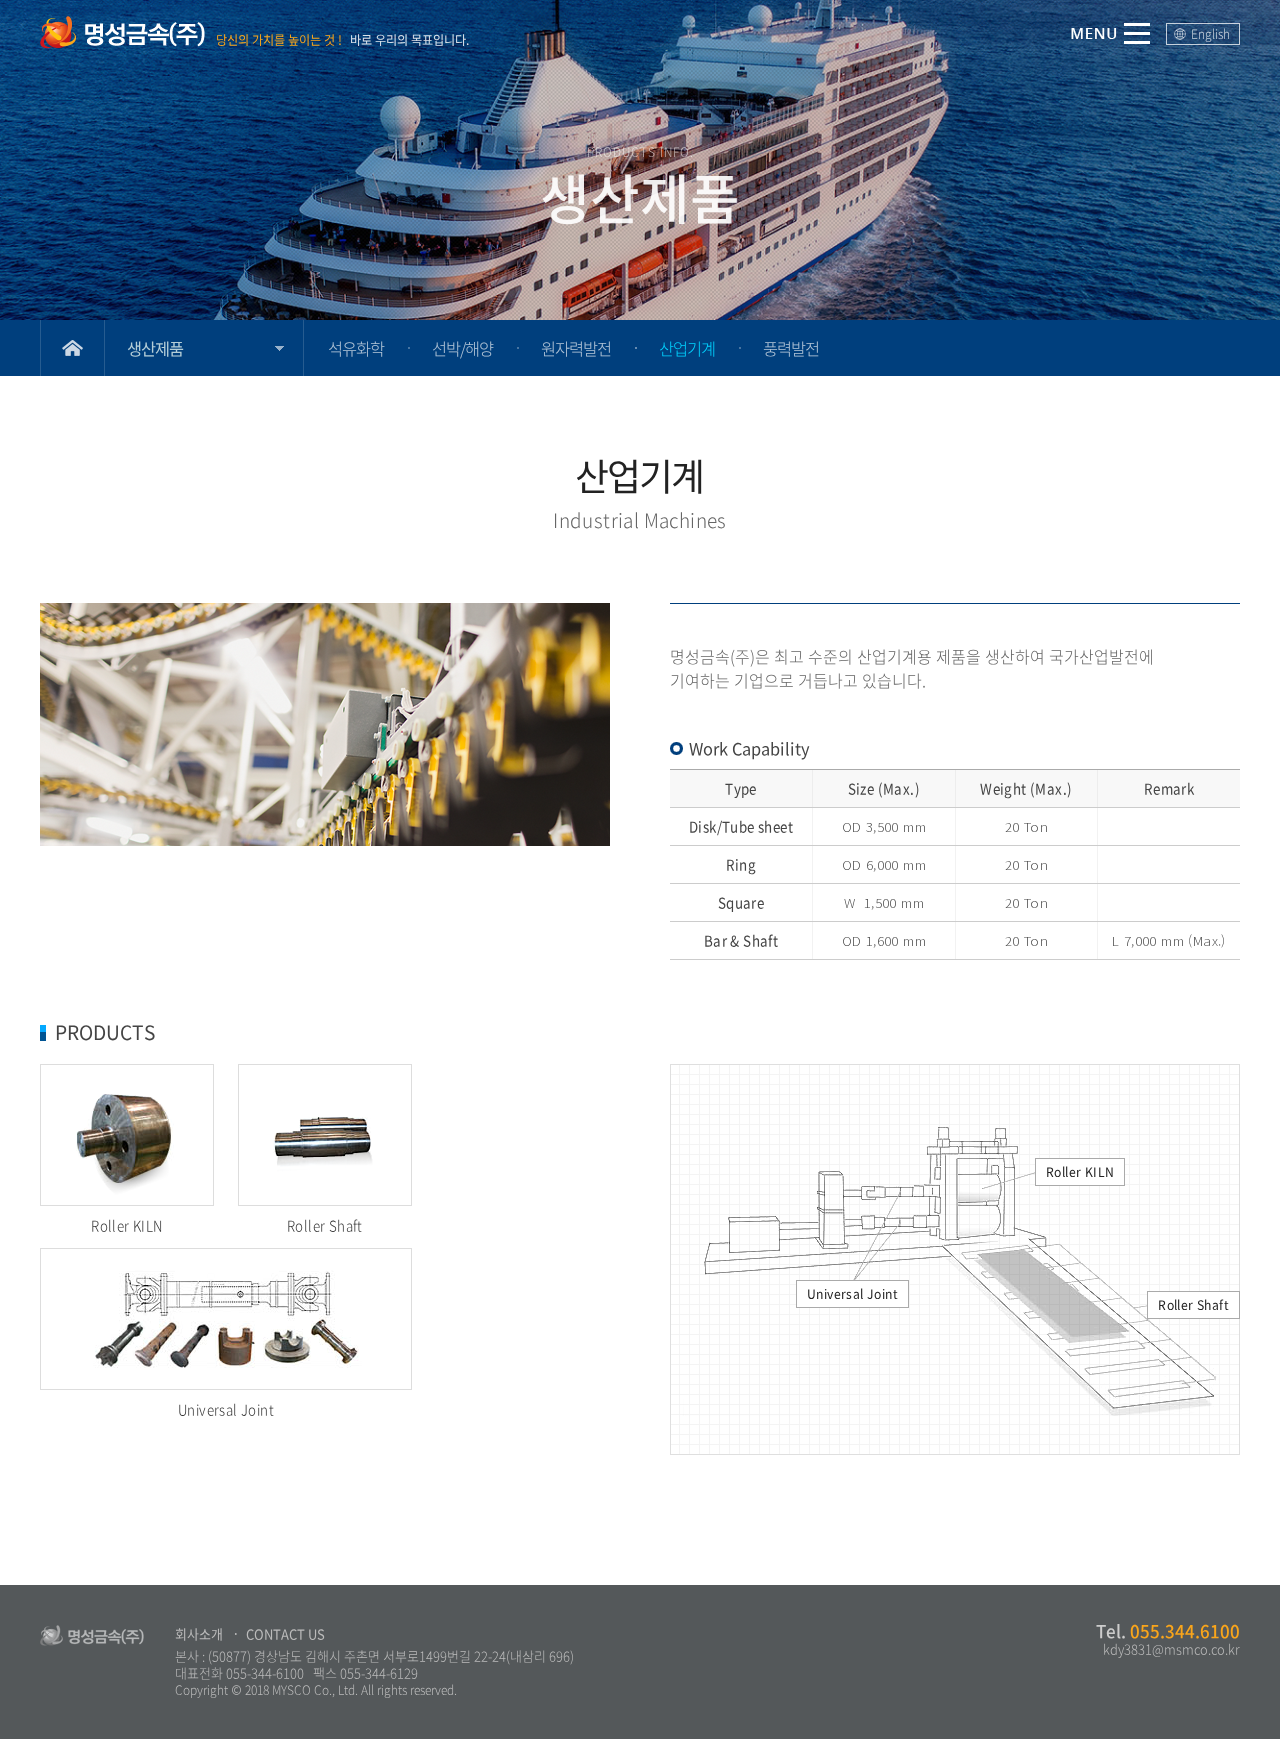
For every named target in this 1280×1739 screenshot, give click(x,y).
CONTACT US (285, 1633)
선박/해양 (462, 348)
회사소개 (199, 1633)
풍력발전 (791, 348)
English (1210, 34)
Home (72, 348)
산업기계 (687, 348)
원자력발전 (576, 348)
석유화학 (356, 348)
